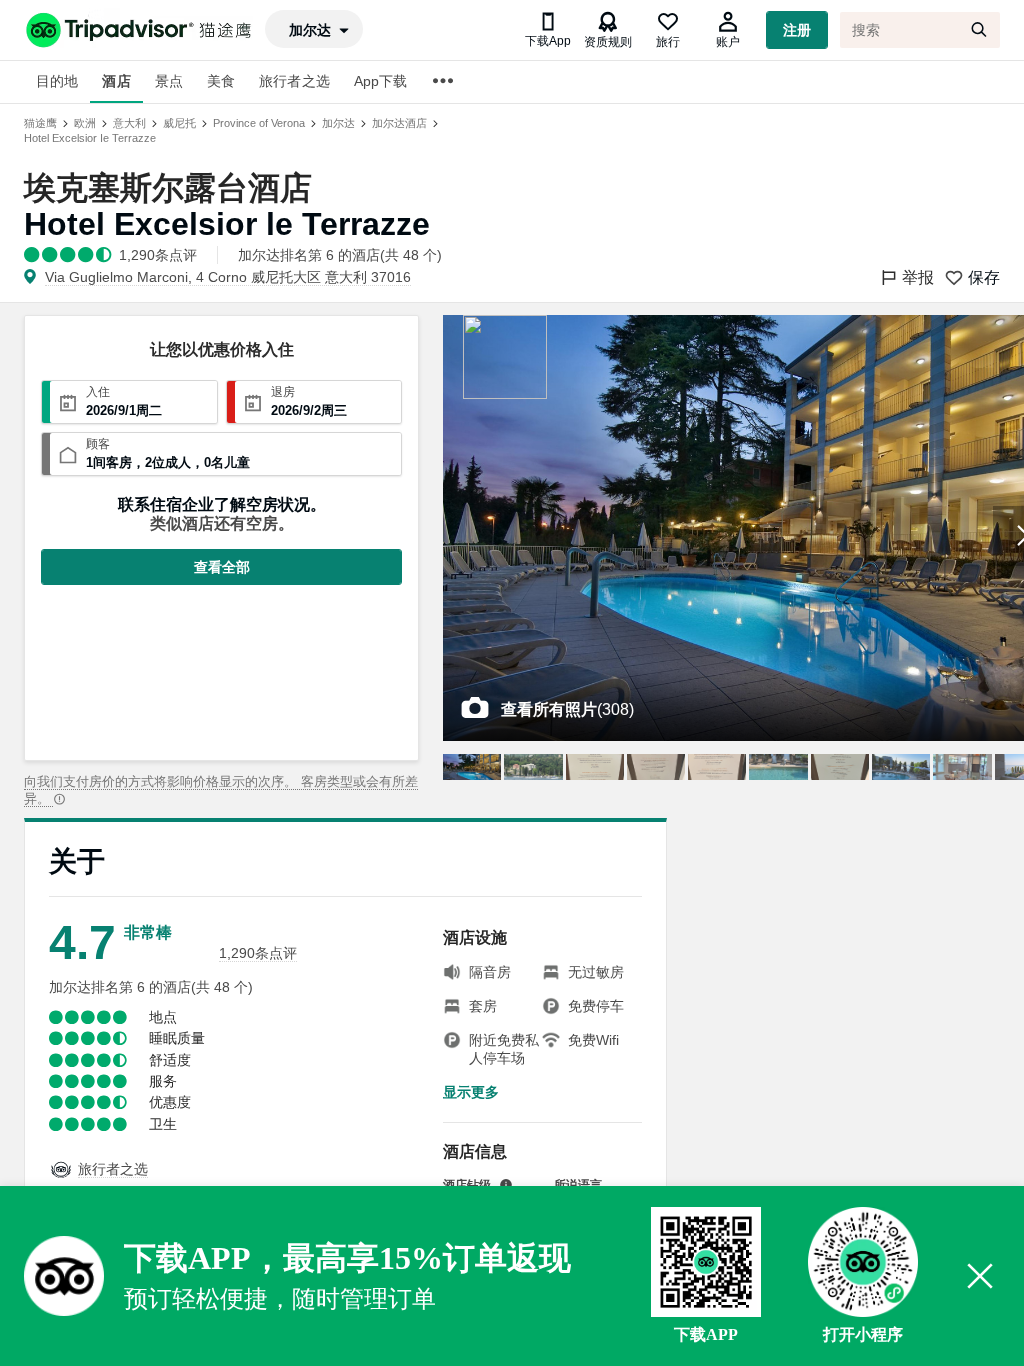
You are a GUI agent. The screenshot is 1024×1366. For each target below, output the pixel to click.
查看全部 (222, 567)
